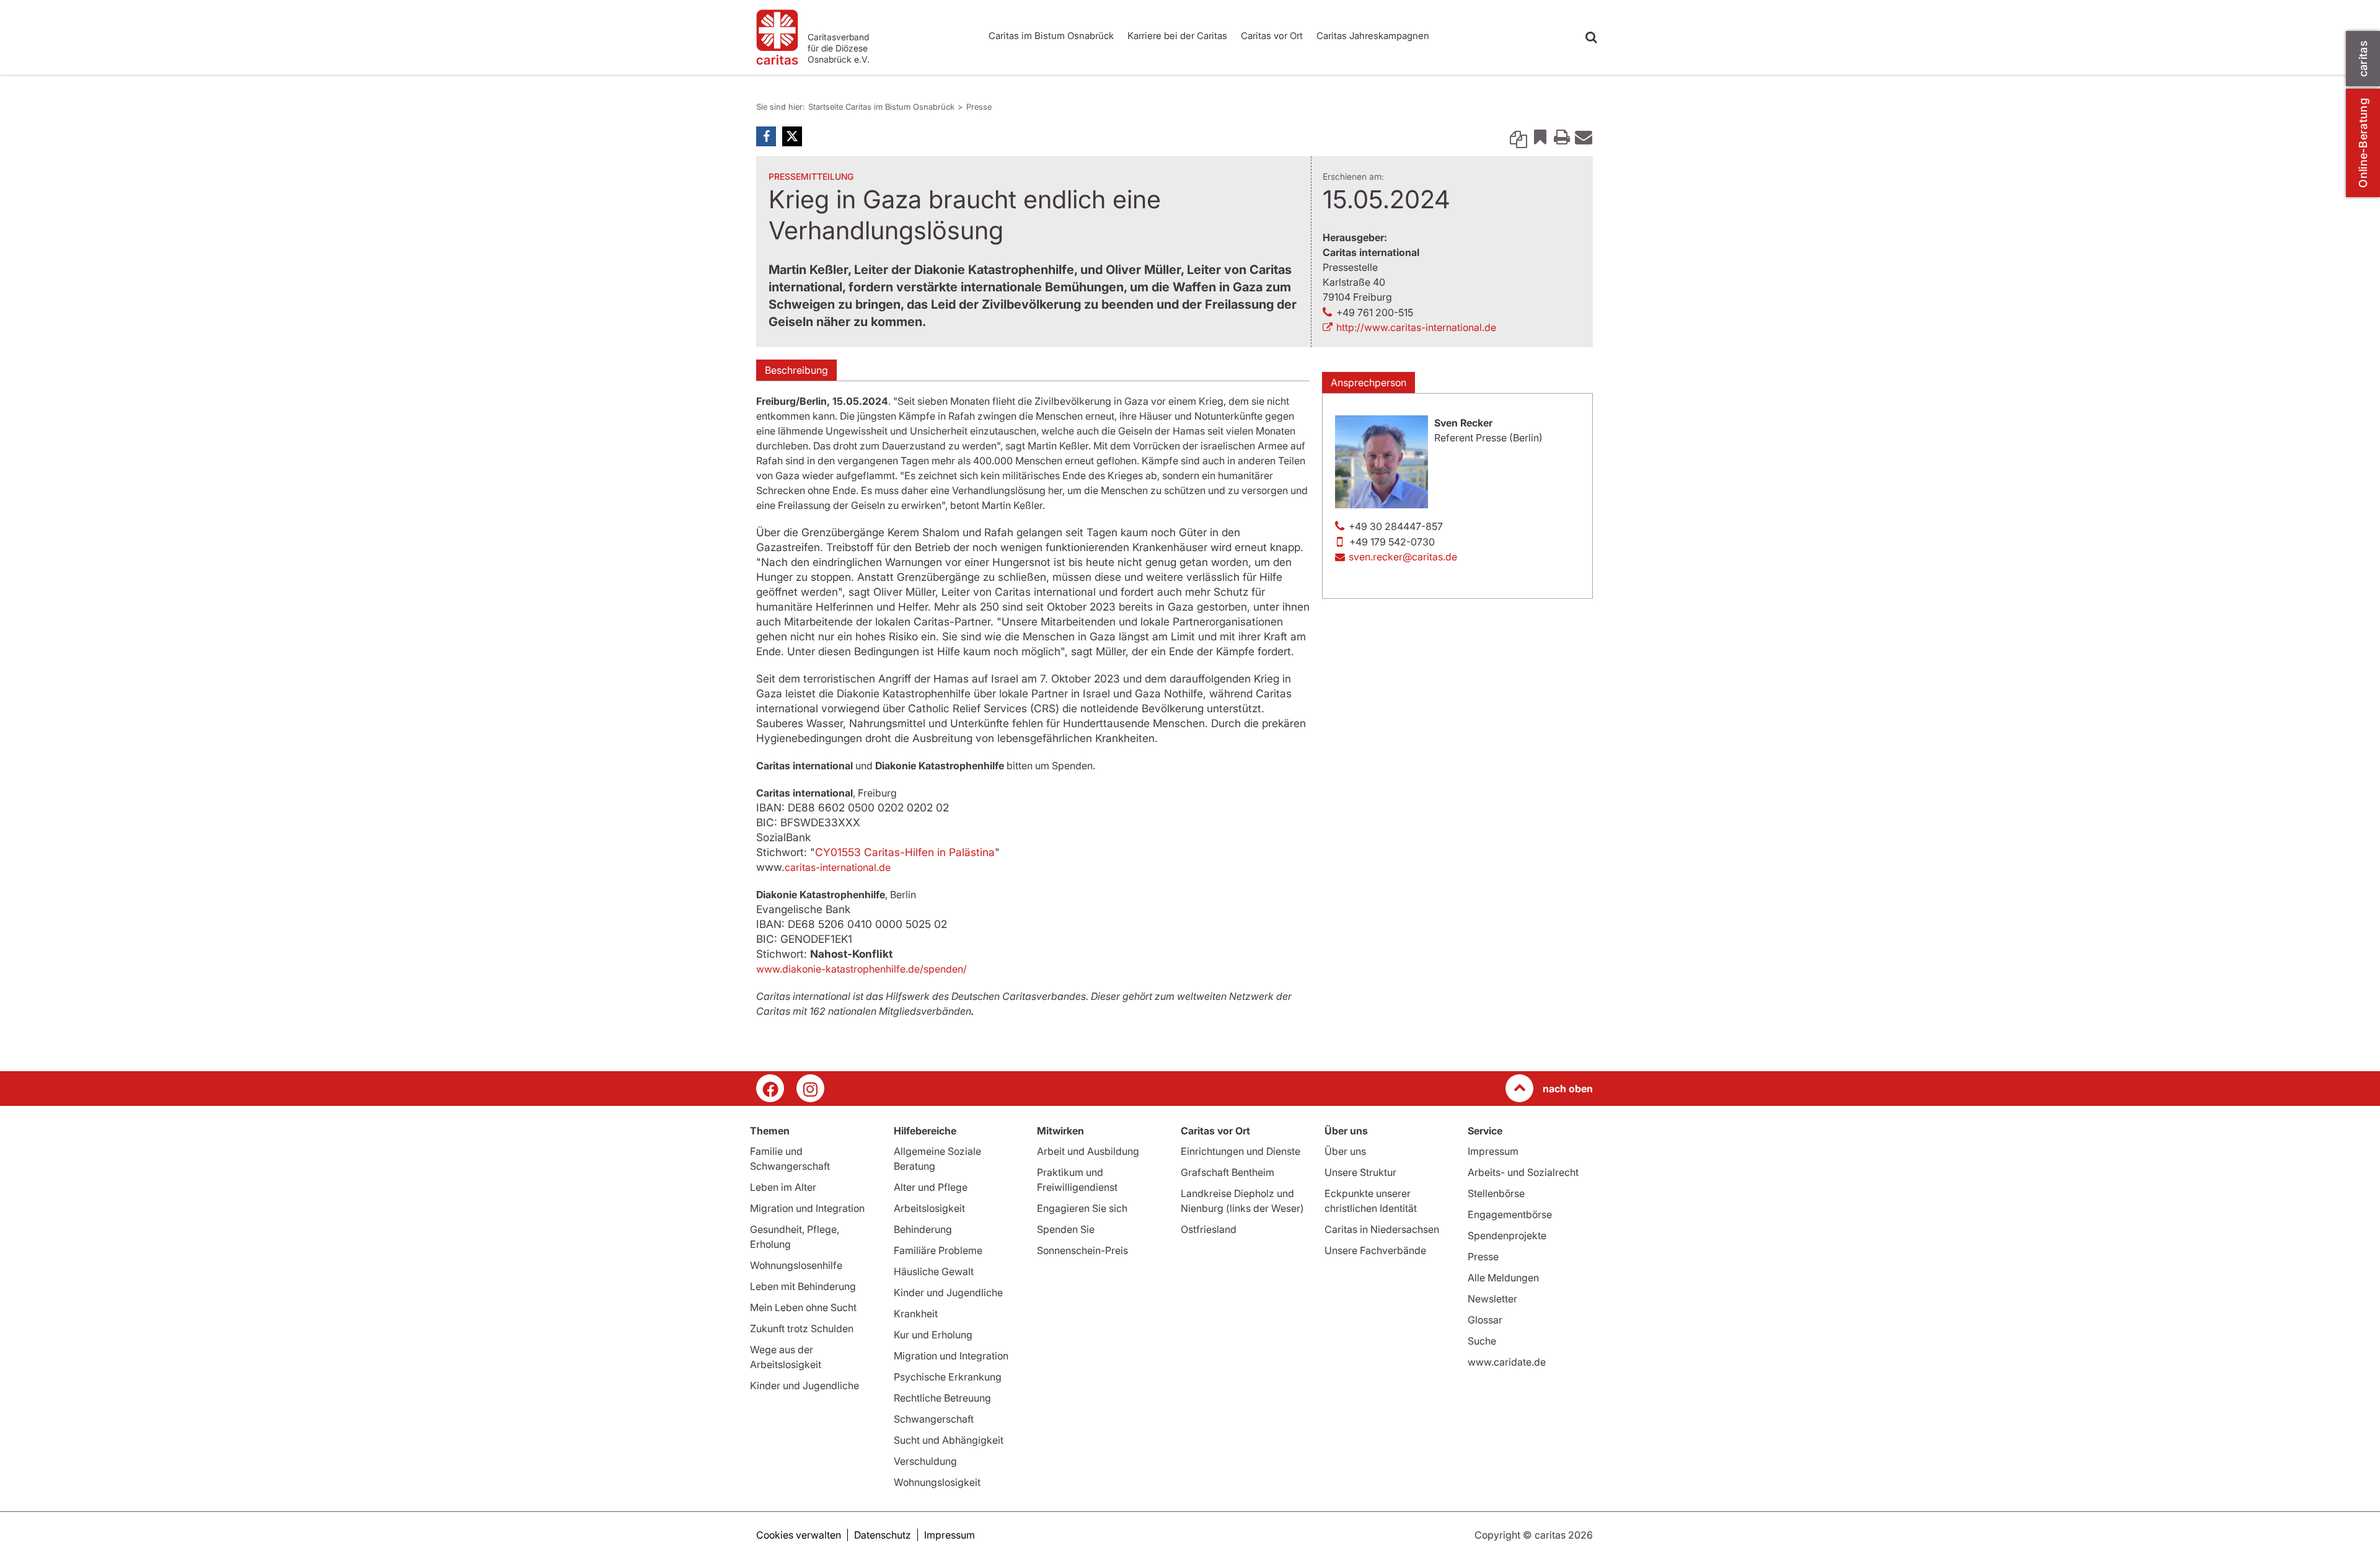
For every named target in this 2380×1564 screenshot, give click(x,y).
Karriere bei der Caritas (1177, 36)
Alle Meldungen (1503, 1278)
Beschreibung (796, 370)
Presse (979, 107)
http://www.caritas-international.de (1416, 327)
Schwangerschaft (934, 1419)
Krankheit (916, 1314)
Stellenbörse (1496, 1193)
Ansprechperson (1368, 382)
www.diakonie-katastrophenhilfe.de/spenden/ (862, 969)
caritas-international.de (838, 867)
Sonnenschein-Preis (1082, 1250)
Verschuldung (925, 1461)
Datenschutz (883, 1535)
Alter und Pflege (931, 1187)
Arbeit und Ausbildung (1088, 1151)
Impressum (1493, 1151)
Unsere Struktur (1360, 1172)
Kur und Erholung (933, 1335)
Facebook (766, 136)
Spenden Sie (1066, 1229)
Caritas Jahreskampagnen (1373, 36)
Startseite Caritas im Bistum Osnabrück (881, 107)
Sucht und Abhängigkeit (949, 1440)
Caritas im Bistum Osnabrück (1051, 36)
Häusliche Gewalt (934, 1271)
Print (1562, 136)
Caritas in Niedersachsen (1382, 1229)
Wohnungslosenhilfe (796, 1265)
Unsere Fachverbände (1375, 1250)
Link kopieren (1518, 136)
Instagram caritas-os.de (810, 1088)
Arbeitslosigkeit (929, 1208)
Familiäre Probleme (938, 1250)
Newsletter (1492, 1299)
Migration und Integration (807, 1208)
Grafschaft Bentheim (1227, 1172)
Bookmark (1540, 136)
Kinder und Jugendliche (804, 1385)
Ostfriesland (1209, 1229)
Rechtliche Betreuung (942, 1398)
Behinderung (923, 1229)
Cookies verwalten (799, 1535)
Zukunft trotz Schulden (802, 1328)
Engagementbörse (1510, 1214)
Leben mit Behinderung (803, 1286)
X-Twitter (792, 136)
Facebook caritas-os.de (770, 1088)
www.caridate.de (1507, 1362)
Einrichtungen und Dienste (1241, 1151)
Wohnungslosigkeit (937, 1482)
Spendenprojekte (1507, 1235)
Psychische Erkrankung (948, 1377)
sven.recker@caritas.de (1403, 557)
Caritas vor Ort (1272, 36)
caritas (2363, 59)
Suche (1482, 1341)
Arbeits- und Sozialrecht (1523, 1172)
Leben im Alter (783, 1187)
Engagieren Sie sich (1082, 1208)
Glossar (1485, 1320)
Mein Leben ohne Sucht (803, 1307)
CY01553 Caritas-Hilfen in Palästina (905, 852)
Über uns (1345, 1151)
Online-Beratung (2363, 143)
